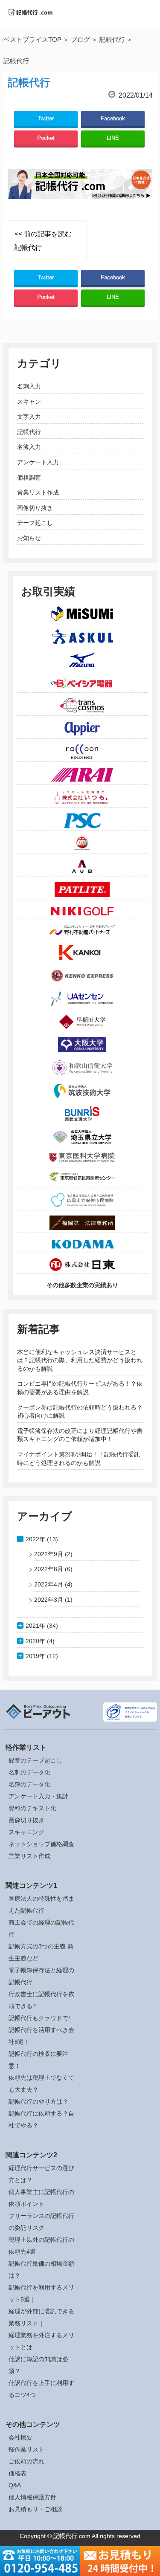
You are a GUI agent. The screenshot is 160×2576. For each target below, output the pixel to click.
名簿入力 (29, 447)
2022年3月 (49, 1600)
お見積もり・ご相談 (35, 2509)
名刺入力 (29, 386)
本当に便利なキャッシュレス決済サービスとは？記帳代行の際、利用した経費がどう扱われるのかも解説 (80, 1360)
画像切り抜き (35, 508)
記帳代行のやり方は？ (38, 2101)
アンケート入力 (38, 462)
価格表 (17, 2473)
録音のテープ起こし (35, 1760)
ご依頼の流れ (26, 2461)
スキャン (29, 402)
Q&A (15, 2485)
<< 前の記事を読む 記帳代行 (43, 241)
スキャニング (26, 1832)
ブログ (80, 39)
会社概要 (20, 2437)
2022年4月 (49, 1584)
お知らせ (29, 538)
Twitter (46, 118)
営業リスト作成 (38, 492)
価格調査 (29, 478)
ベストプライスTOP (32, 39)
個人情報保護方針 (32, 2497)
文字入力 (29, 417)
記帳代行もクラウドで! (39, 2018)
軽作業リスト (26, 2449)
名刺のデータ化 (29, 1772)
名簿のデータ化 (29, 1784)
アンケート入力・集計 (38, 1796)
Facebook (113, 118)
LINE (113, 138)
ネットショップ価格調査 (41, 1844)
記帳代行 (112, 39)
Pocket (46, 138)
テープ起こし (35, 523)
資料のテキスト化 (32, 1808)
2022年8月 (49, 1569)
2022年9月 (49, 1554)
